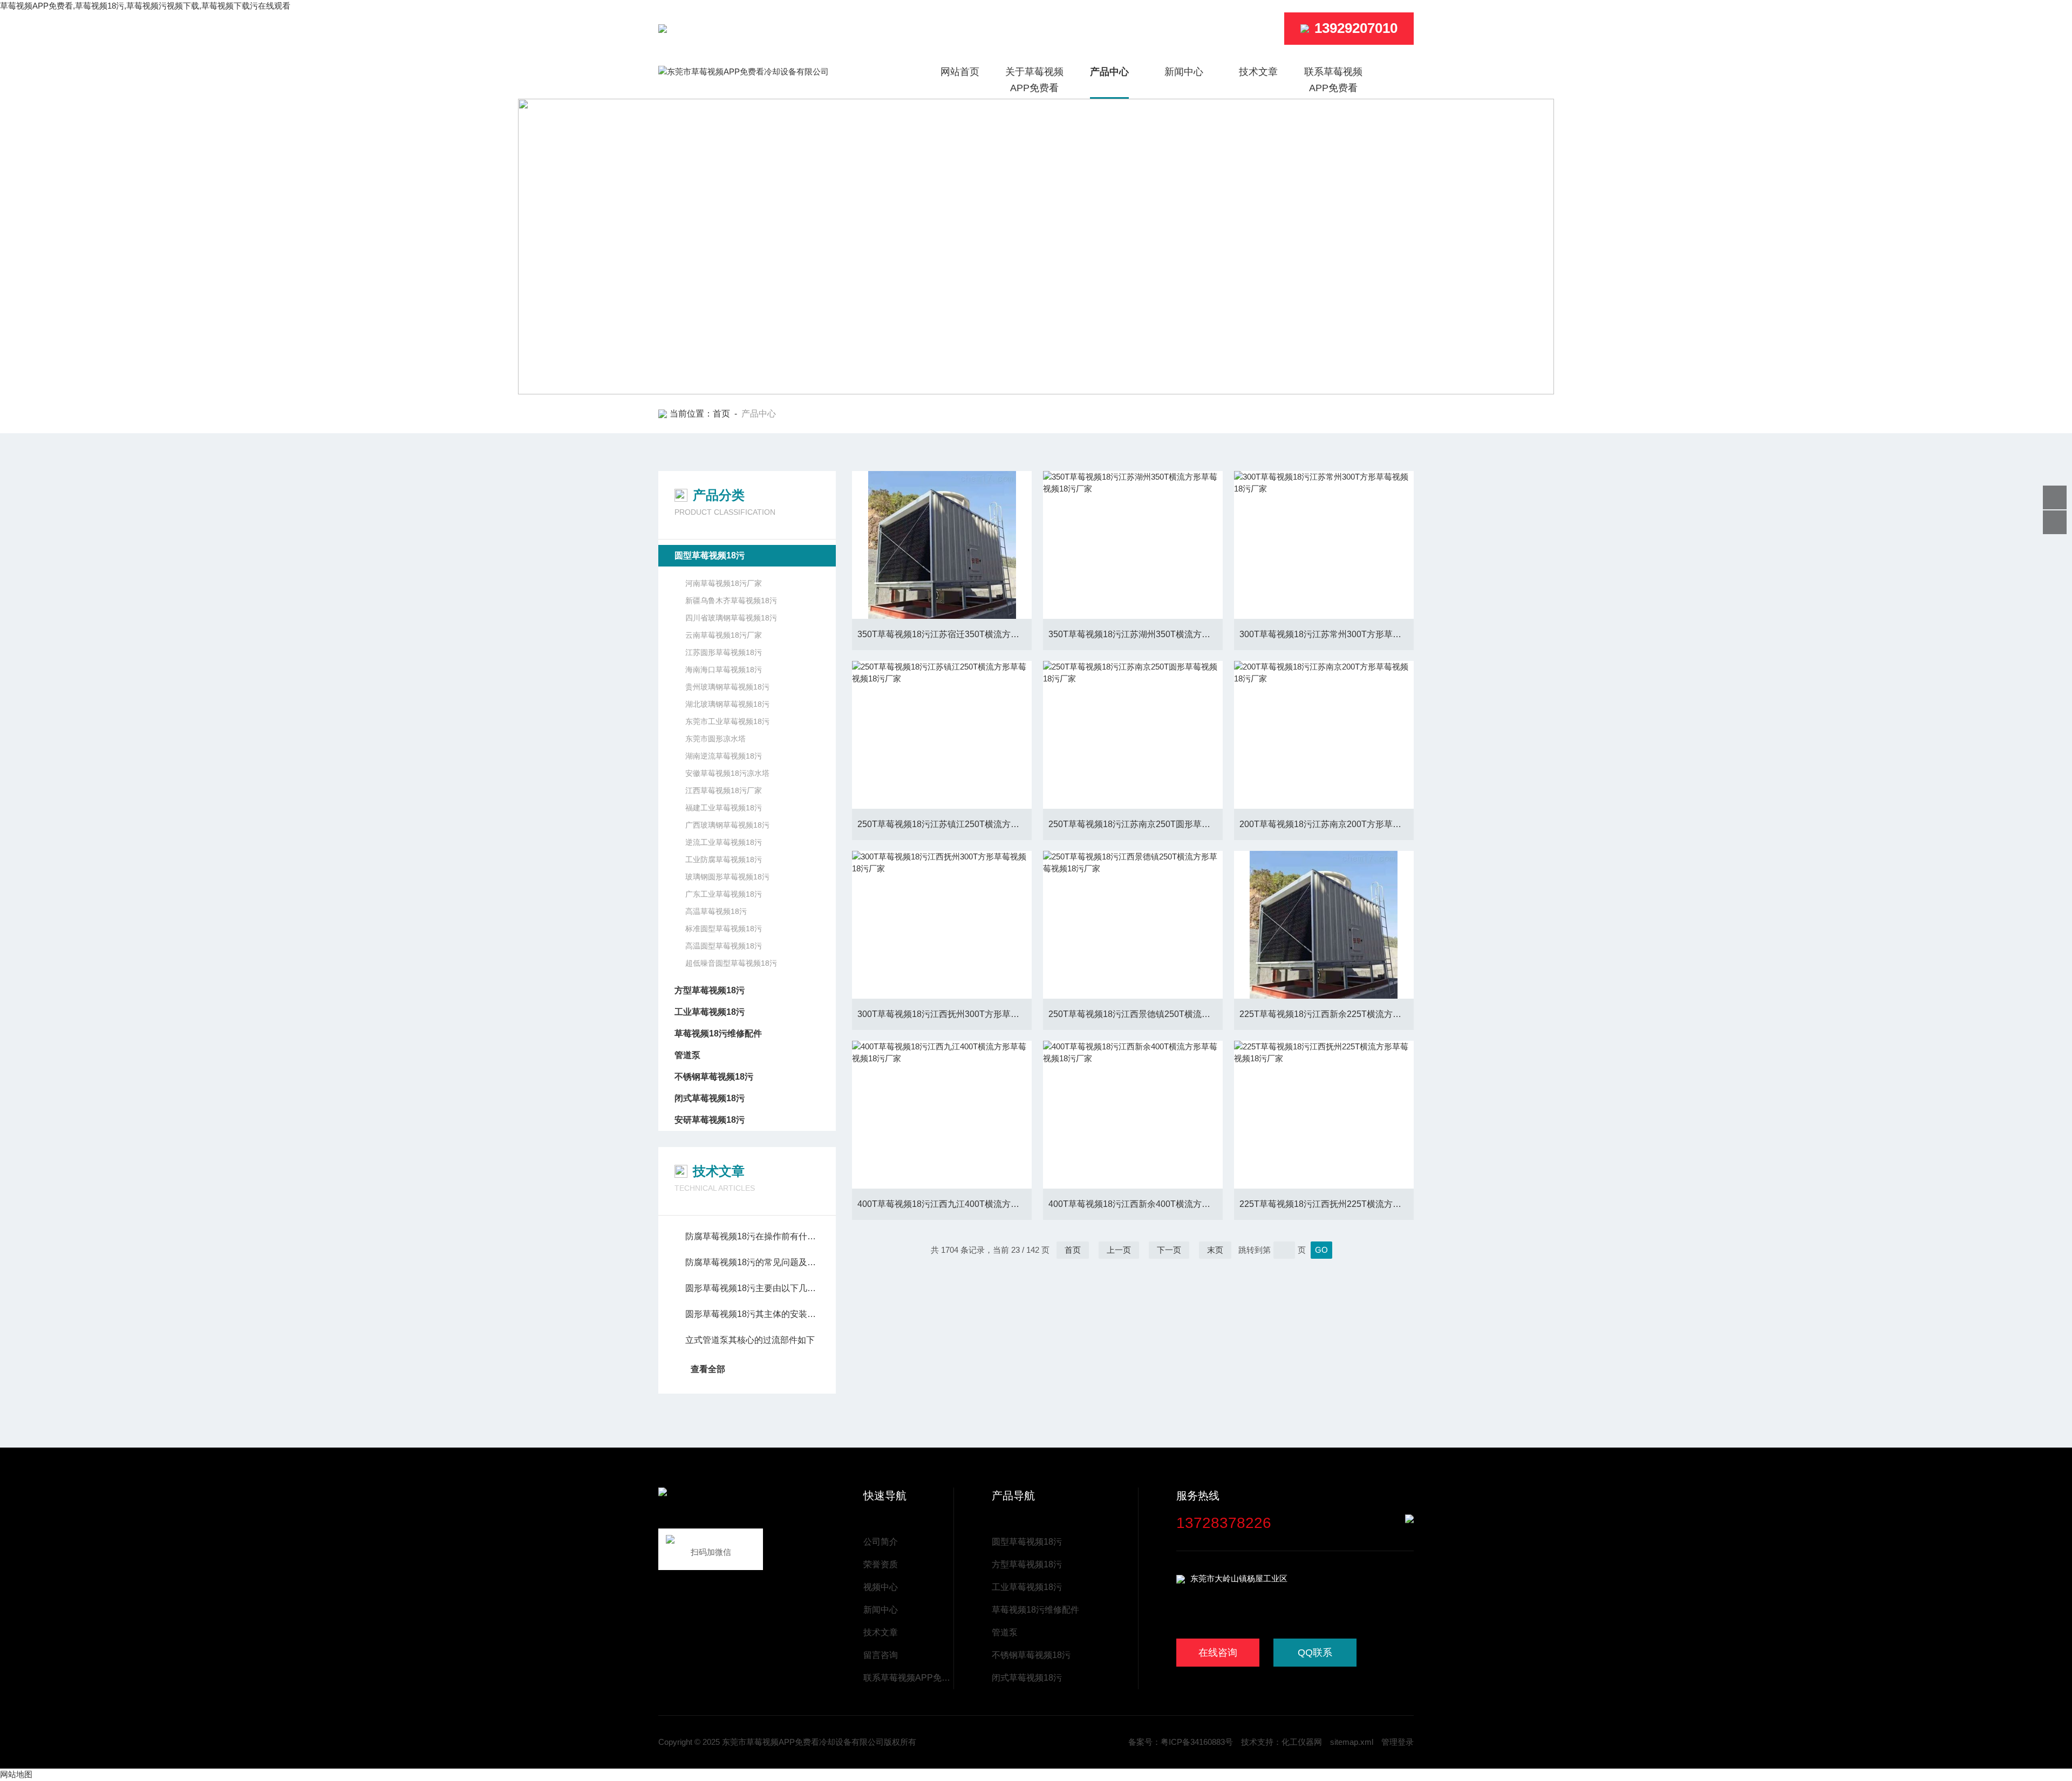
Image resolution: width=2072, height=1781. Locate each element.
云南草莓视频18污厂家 (724, 635)
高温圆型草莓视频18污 (724, 946)
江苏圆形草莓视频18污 (724, 652)
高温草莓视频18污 (716, 911)
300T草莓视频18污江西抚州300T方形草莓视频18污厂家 (945, 1014)
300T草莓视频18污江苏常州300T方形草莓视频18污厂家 (1327, 634)
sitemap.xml (1352, 1742)
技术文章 (1258, 72)
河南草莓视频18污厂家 (724, 583)
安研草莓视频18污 (710, 1120)
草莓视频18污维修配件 (718, 1033)
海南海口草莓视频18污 (724, 670)
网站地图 (16, 1774)
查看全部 (708, 1369)
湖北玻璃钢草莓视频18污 (727, 704)
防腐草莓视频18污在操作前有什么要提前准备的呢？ (752, 1236)
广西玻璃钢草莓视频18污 (727, 825)
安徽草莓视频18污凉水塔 (727, 773)
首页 (721, 414)
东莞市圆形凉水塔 (715, 739)
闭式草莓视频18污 (710, 1098)
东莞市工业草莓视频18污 (727, 721)
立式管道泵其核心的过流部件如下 (750, 1340)
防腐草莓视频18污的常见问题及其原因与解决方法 (752, 1262)
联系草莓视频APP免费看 (1333, 80)
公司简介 (881, 1542)
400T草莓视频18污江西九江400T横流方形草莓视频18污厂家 (945, 1204)
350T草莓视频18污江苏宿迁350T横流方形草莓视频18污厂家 (945, 634)
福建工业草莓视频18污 (724, 808)
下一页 (1169, 1250)
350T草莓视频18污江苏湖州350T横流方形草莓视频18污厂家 (1136, 634)
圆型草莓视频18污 (710, 555)
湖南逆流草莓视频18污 (724, 756)
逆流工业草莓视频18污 (724, 842)
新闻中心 (1184, 72)
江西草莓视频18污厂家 (724, 790)
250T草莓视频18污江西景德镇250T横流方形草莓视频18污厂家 (1136, 1014)
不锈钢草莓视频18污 (714, 1077)
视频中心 (881, 1587)
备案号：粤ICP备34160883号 (1181, 1742)
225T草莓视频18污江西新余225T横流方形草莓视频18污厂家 (1327, 1014)
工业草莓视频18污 (710, 1012)
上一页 (1119, 1250)
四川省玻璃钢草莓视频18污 (731, 618)
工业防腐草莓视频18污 (724, 859)
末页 (1215, 1250)
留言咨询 (881, 1655)
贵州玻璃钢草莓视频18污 (727, 687)
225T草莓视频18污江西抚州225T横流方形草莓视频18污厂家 (1327, 1204)
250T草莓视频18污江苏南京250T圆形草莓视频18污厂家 (1136, 824)
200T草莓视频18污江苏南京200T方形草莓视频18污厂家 (1327, 824)
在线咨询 (1218, 1653)
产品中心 (1109, 72)
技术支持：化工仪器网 (1282, 1742)
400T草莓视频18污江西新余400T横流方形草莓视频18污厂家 (1136, 1204)
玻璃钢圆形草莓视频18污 (727, 877)
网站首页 (960, 72)
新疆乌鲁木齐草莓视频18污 (731, 601)
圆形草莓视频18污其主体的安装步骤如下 (752, 1314)
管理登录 (1398, 1742)
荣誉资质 (881, 1564)
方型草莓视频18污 (710, 990)
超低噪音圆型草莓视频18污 (731, 963)
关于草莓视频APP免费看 (1034, 80)
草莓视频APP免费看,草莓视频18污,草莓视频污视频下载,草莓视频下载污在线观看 (145, 6)
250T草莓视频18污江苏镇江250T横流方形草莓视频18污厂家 (945, 824)
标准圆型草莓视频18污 (724, 929)
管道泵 (687, 1055)
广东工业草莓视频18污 (724, 894)
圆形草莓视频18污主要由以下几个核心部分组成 (752, 1288)
